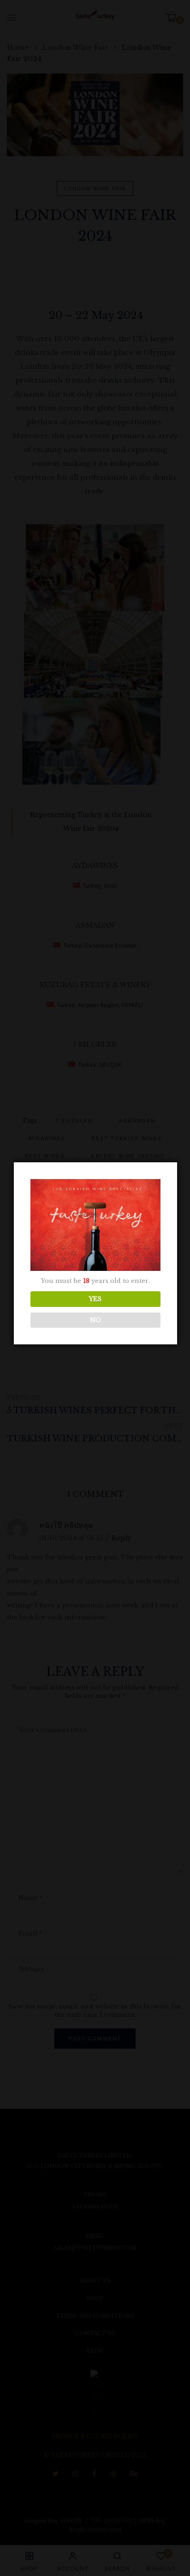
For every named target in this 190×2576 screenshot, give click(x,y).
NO (95, 1320)
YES (95, 1299)
